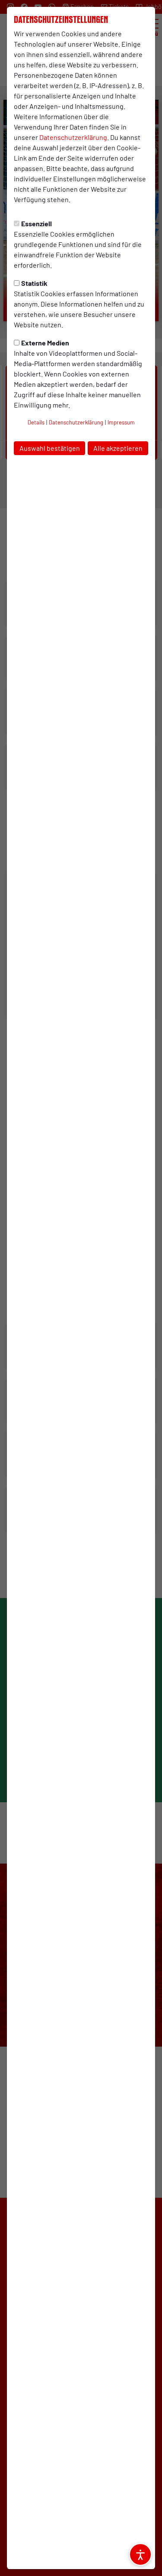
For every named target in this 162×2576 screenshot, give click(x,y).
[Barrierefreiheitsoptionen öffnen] (140, 2554)
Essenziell (37, 223)
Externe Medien (45, 343)
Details (36, 422)
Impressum (121, 422)
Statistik (34, 283)
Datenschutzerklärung (73, 137)
